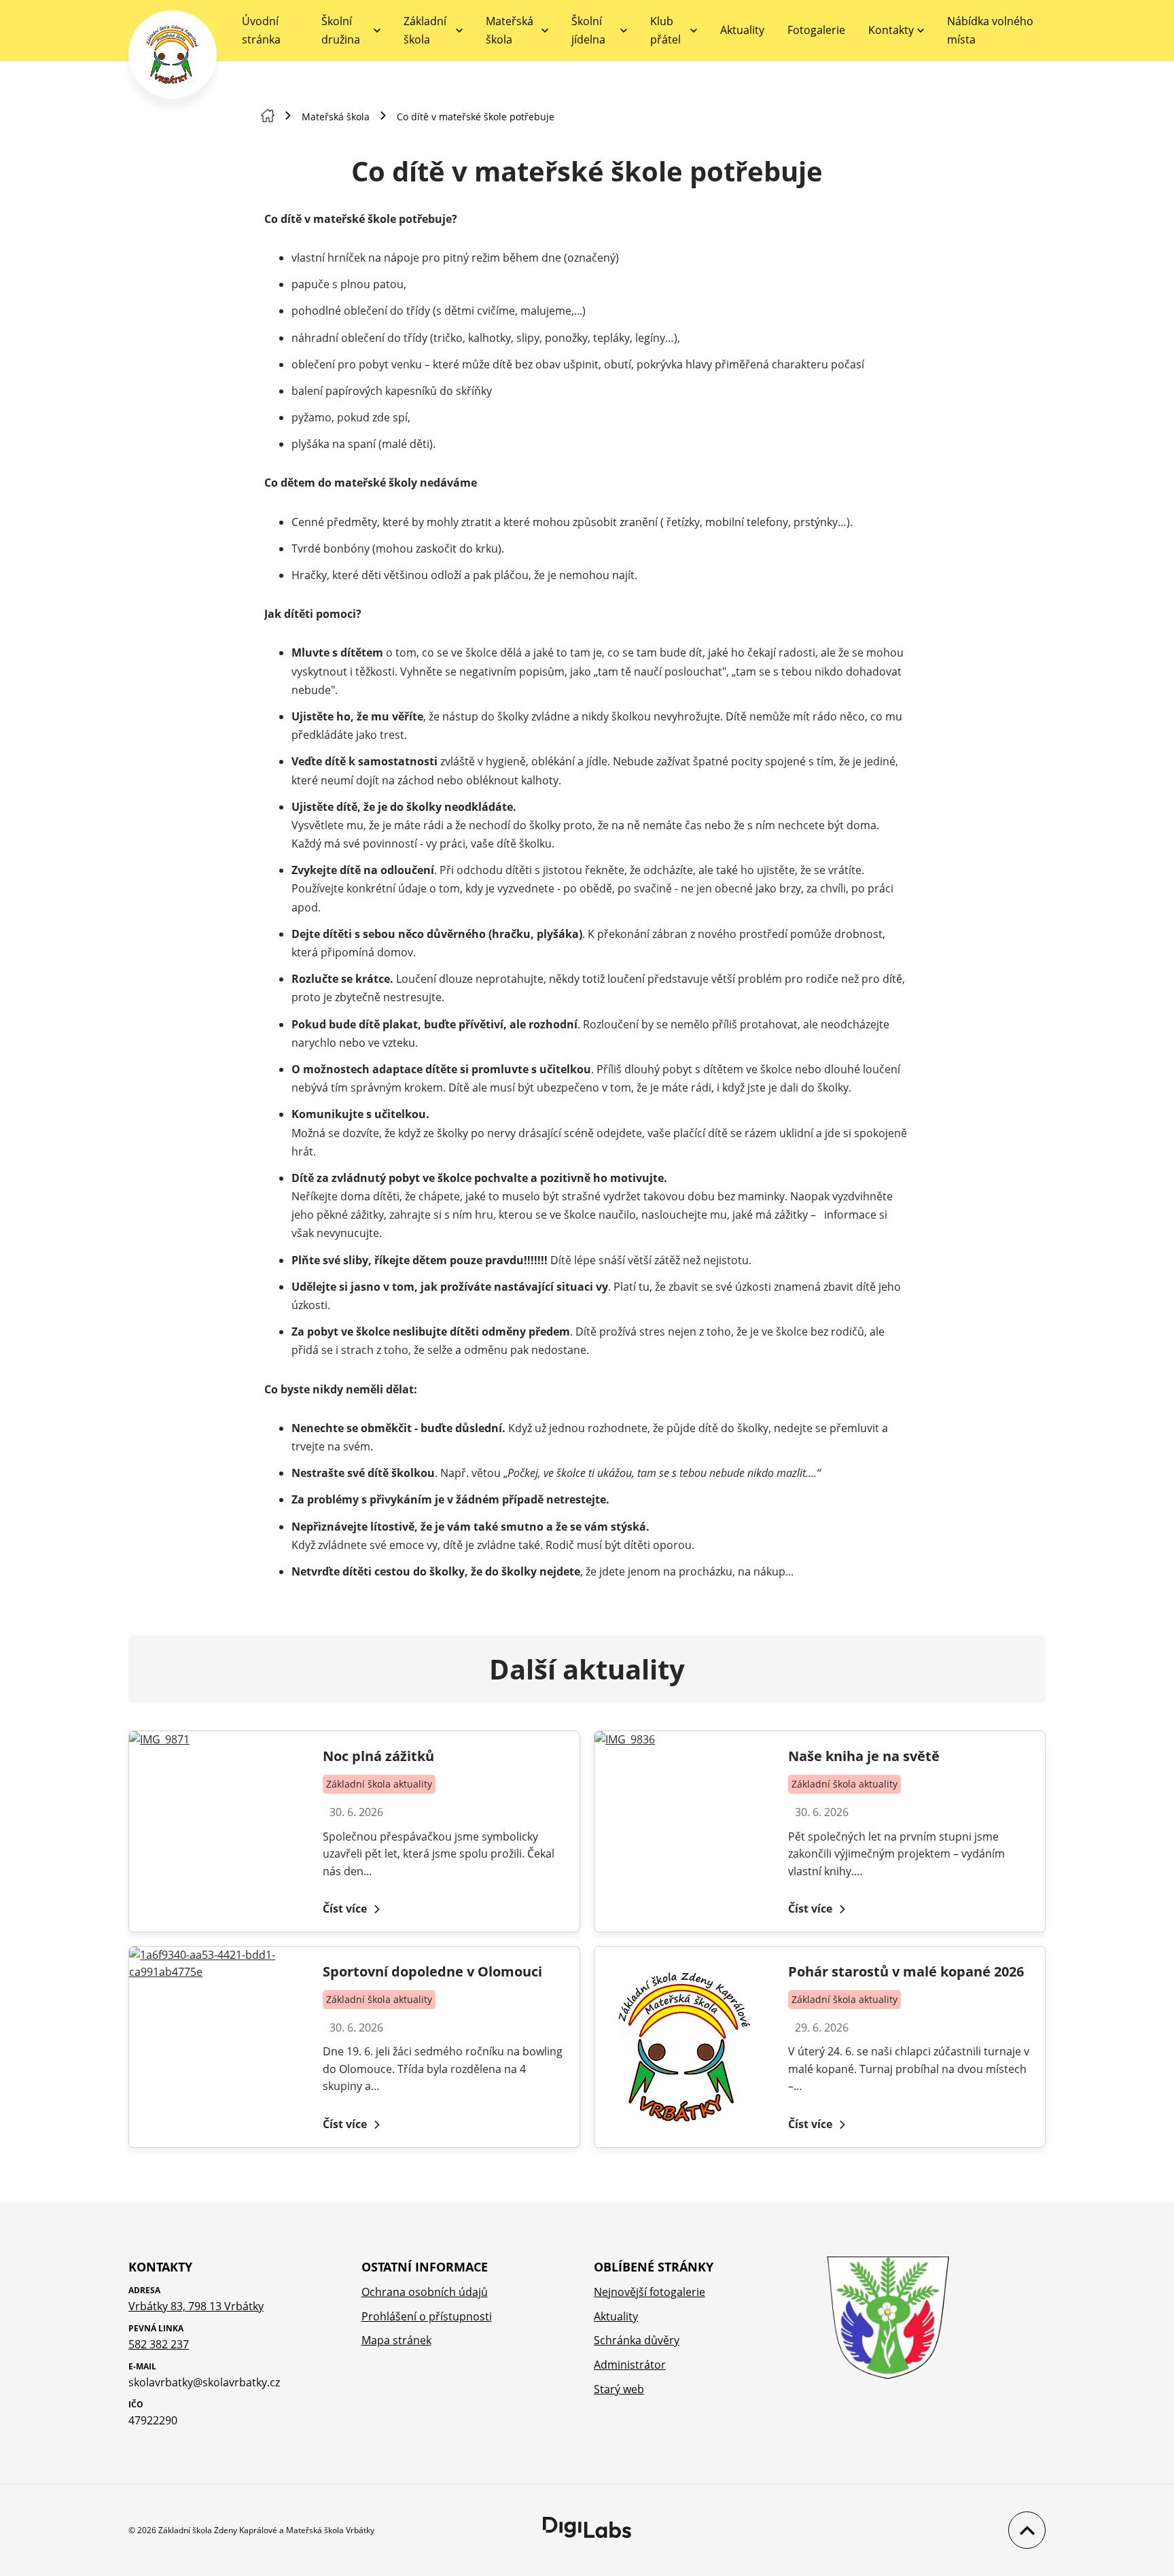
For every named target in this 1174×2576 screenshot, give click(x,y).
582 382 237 (159, 2344)
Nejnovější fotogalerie (650, 2292)
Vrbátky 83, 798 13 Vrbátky (196, 2306)
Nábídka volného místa (990, 30)
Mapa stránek (396, 2340)
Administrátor (630, 2365)
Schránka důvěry (637, 2340)
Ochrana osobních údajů (425, 2292)
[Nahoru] (1024, 2530)
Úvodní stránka (261, 30)
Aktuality (742, 30)
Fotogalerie (816, 30)
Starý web (619, 2389)
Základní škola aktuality (379, 1784)
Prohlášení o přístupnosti (427, 2316)
